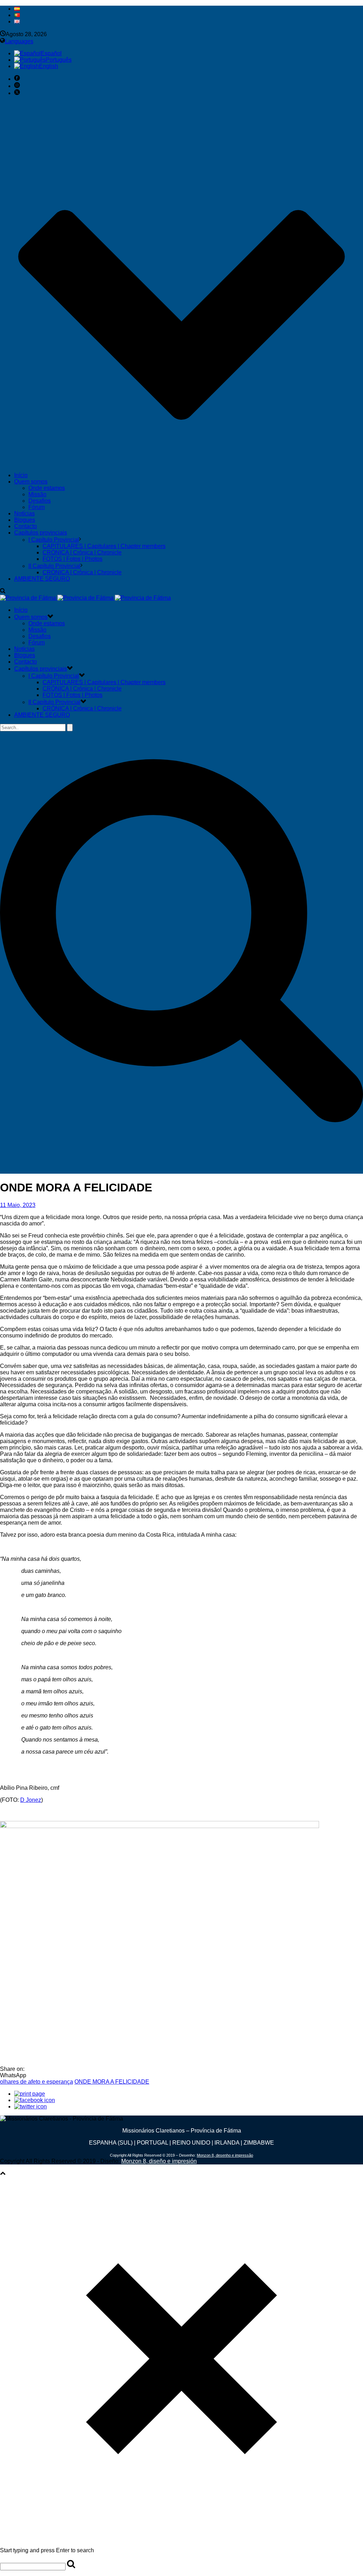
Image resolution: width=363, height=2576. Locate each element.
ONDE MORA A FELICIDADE (112, 2082)
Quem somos (31, 482)
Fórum (37, 507)
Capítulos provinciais (41, 533)
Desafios (40, 501)
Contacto (26, 526)
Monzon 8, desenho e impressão (225, 2155)
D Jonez (31, 1800)
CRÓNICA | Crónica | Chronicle (82, 552)
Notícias (24, 513)
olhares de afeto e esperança (37, 2082)
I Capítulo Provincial (54, 540)
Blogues (25, 520)
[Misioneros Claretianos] (85, 598)
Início (21, 475)
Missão (37, 494)
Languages (19, 41)
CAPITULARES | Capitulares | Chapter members (104, 546)
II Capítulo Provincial (54, 566)
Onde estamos (47, 488)
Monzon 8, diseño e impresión (159, 2161)
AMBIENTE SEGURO (42, 579)
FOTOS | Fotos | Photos (72, 559)
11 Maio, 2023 (18, 1205)
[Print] (30, 2094)
